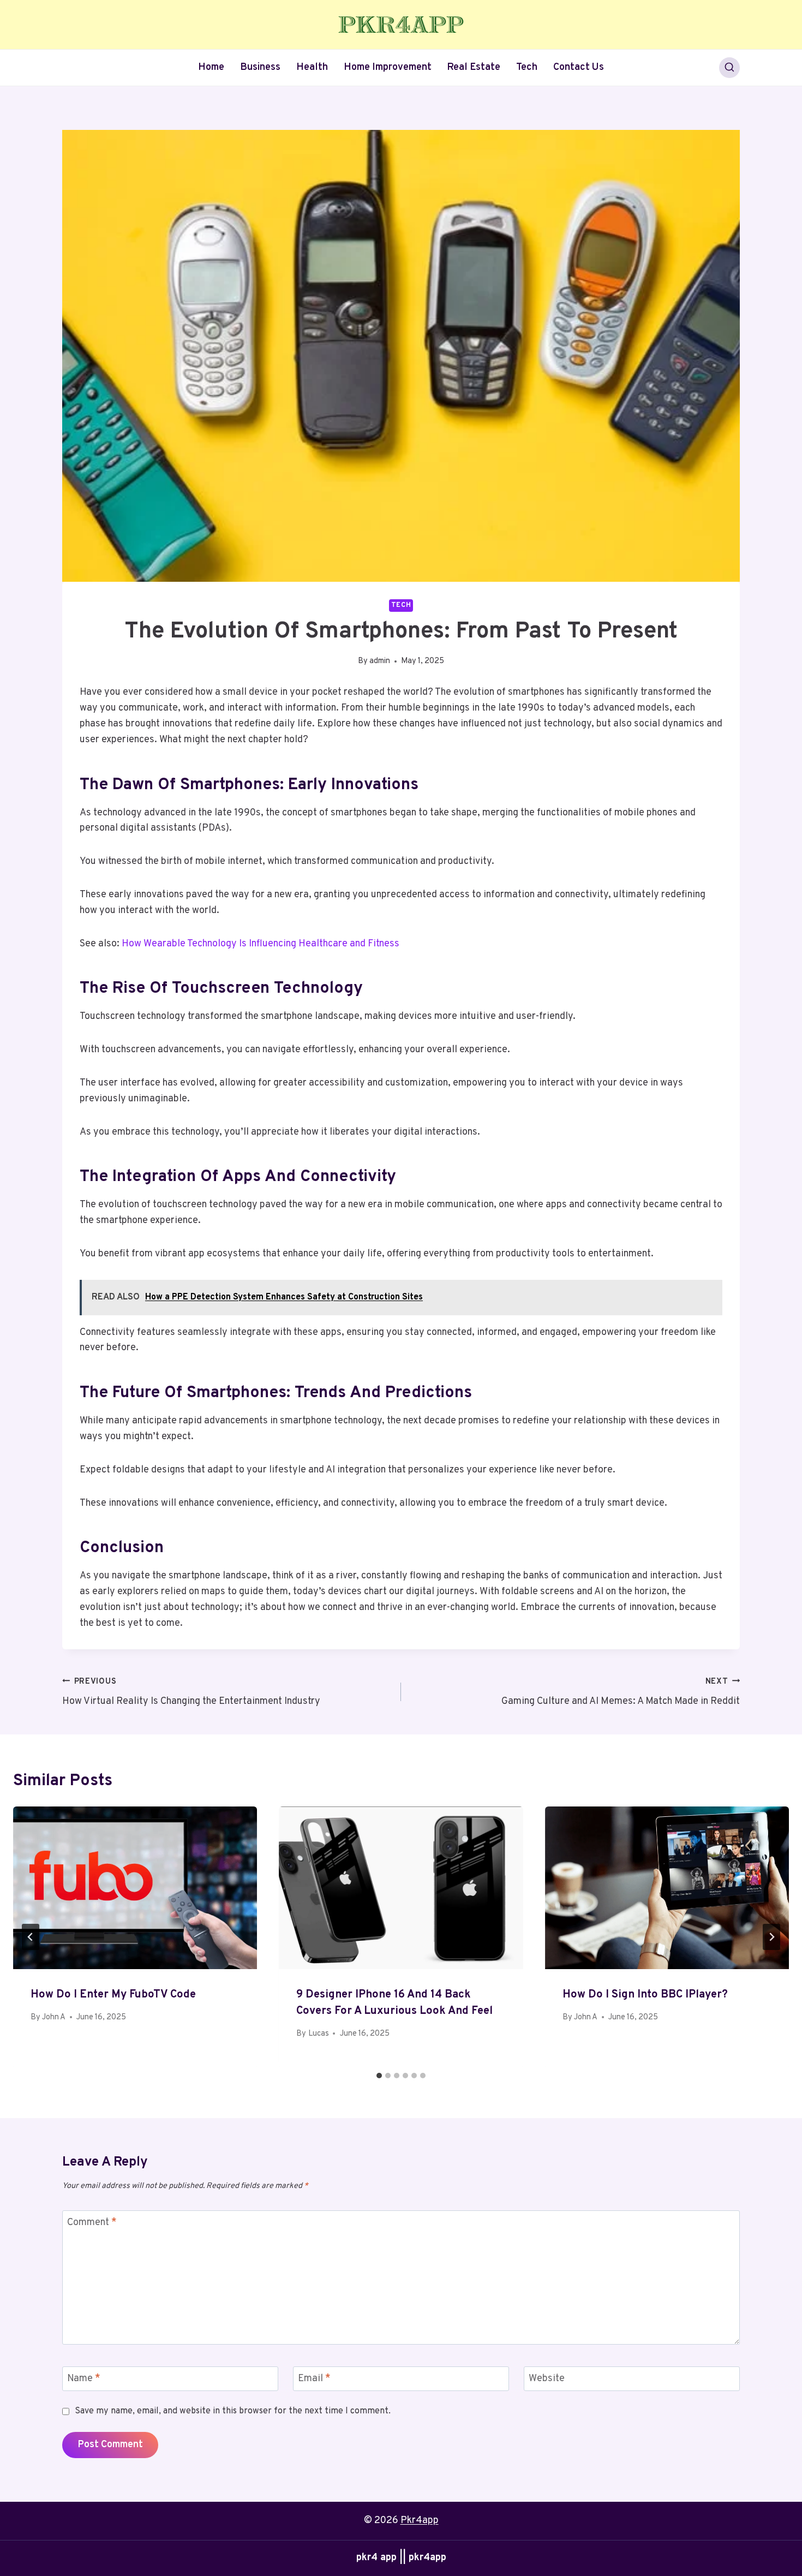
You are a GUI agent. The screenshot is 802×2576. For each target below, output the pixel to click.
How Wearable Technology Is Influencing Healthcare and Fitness (261, 944)
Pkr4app (420, 2521)
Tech (527, 67)
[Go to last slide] (31, 1937)
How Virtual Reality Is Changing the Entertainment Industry (191, 1692)
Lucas (319, 2034)
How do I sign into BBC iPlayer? (645, 1995)
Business (260, 67)
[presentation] (135, 1888)
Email (314, 2379)
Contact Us (579, 67)
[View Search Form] (729, 68)
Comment (92, 2223)
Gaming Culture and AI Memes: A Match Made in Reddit (621, 1692)
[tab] (379, 2076)
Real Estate (474, 67)
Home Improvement (388, 67)
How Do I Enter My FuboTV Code (113, 1995)
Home (211, 67)
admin (380, 661)
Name (84, 2379)
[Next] (771, 1937)
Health (312, 67)
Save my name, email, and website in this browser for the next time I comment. (233, 2411)
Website (547, 2379)
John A (54, 2017)
